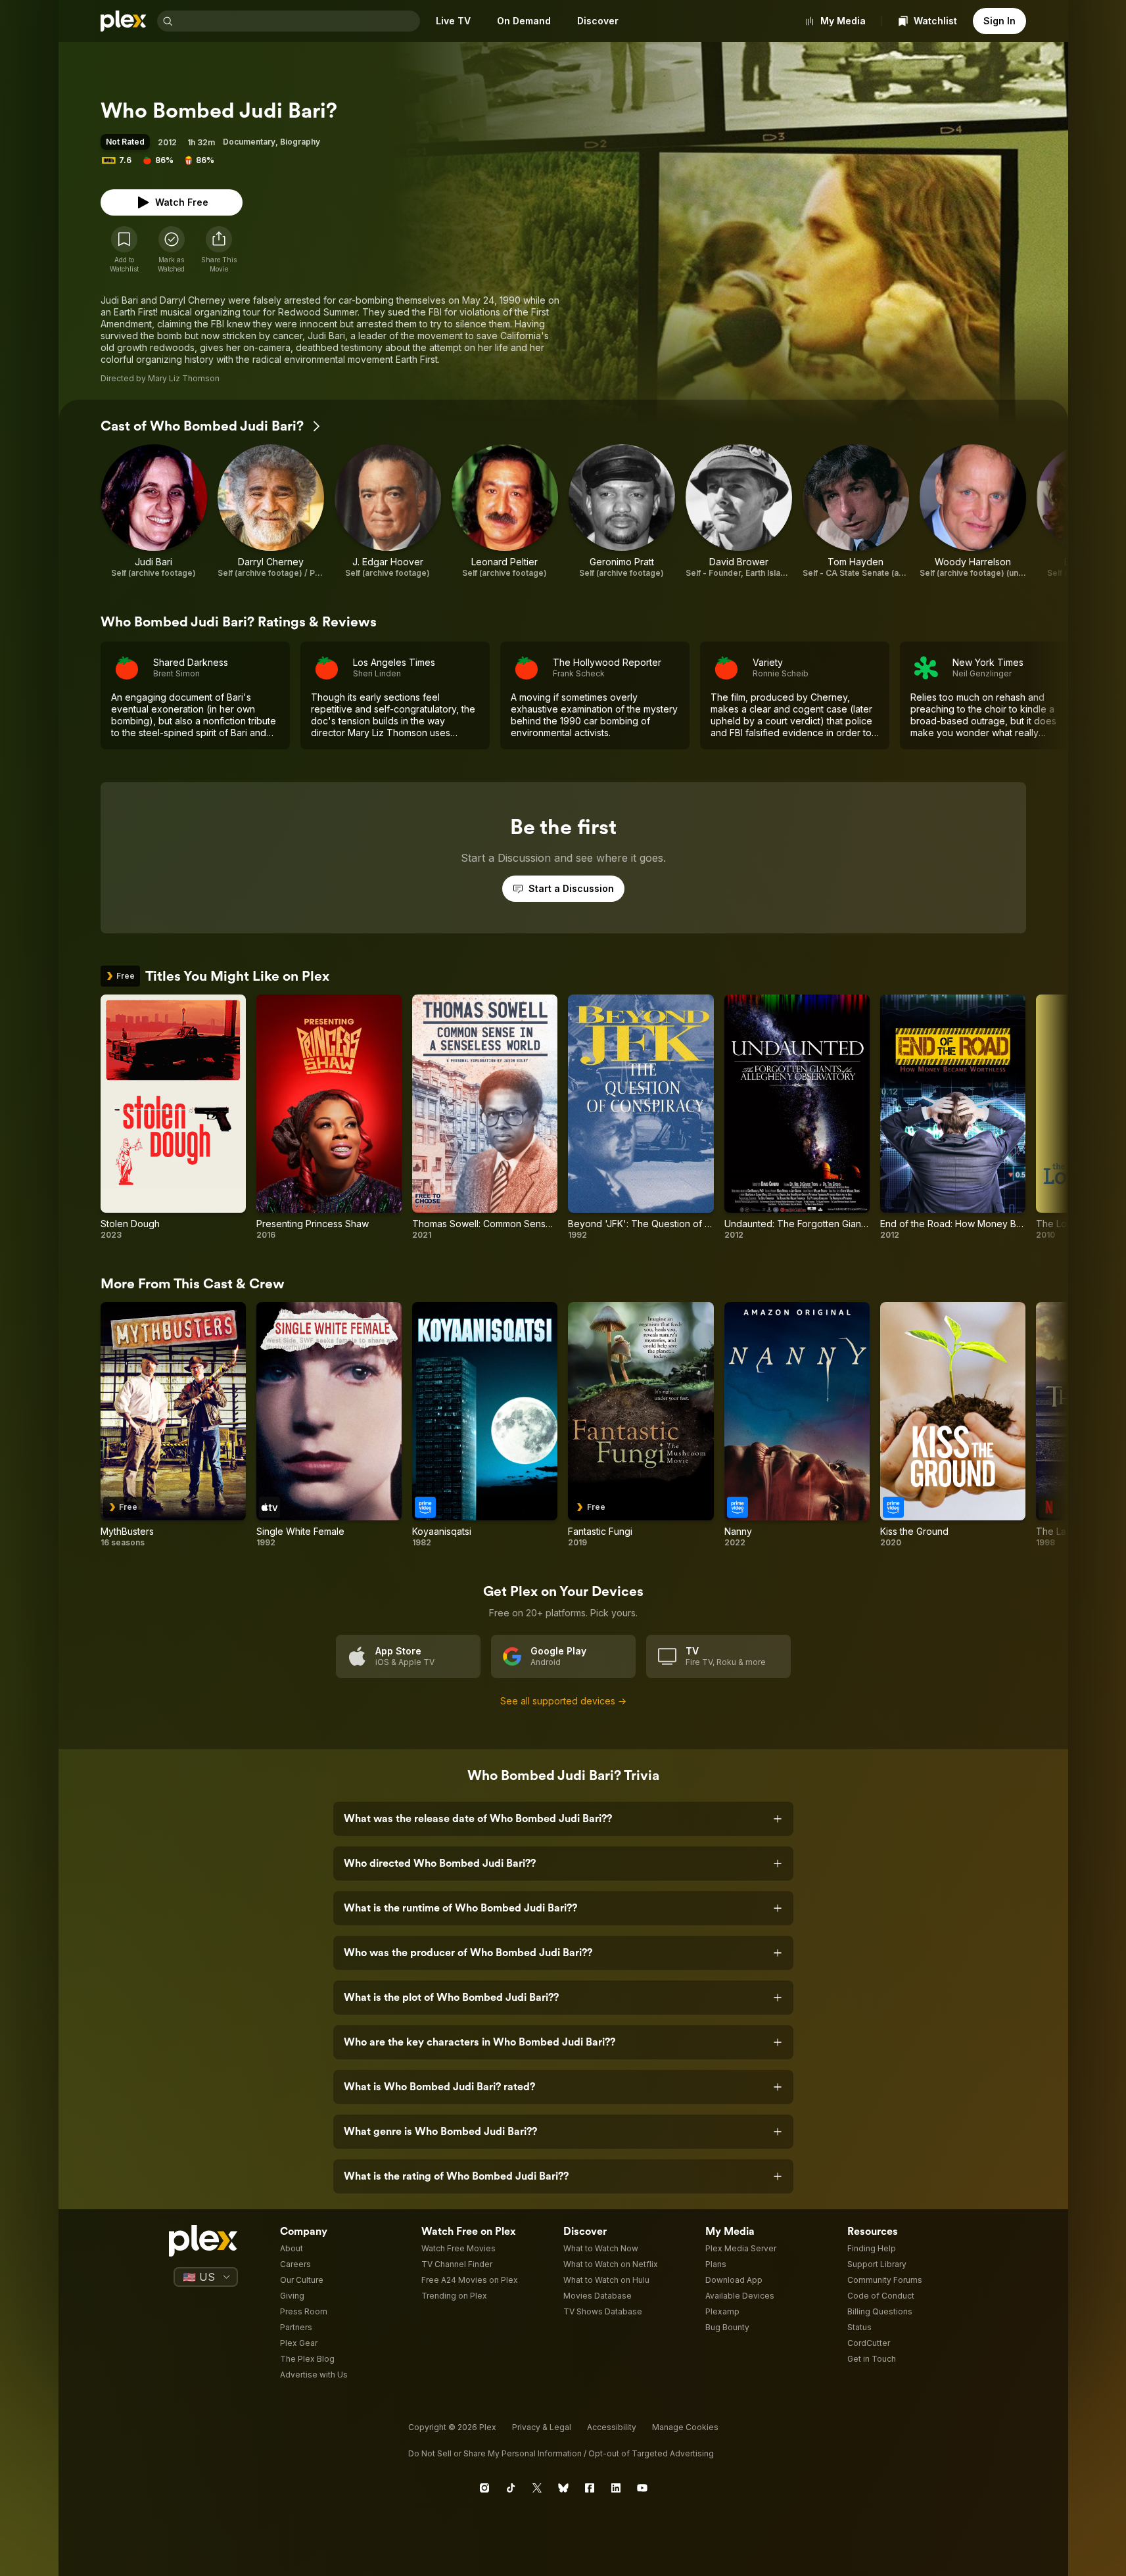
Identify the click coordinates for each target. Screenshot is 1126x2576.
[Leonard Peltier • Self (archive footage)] (505, 511)
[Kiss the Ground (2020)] (953, 1425)
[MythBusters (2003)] (173, 1425)
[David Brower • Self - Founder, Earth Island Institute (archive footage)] (739, 511)
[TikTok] (511, 2488)
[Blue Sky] (563, 2488)
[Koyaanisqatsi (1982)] (485, 1425)
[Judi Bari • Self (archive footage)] (154, 511)
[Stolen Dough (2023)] (173, 1117)
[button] (219, 250)
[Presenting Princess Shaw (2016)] (329, 1117)
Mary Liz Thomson (184, 378)
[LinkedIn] (616, 2488)
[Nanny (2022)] (797, 1425)
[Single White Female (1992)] (329, 1425)
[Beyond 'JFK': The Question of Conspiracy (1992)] (641, 1117)
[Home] (124, 21)
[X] (537, 2488)
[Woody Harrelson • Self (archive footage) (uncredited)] (973, 511)
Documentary (249, 142)
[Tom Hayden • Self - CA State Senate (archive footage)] (856, 511)
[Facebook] (590, 2488)
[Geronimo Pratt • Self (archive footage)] (622, 511)
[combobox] (298, 21)
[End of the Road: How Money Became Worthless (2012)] (953, 1117)
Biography (300, 142)
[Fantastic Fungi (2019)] (641, 1425)
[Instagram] (484, 2488)
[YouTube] (642, 2488)
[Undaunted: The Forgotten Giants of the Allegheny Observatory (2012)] (797, 1117)
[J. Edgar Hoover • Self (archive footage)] (388, 511)
